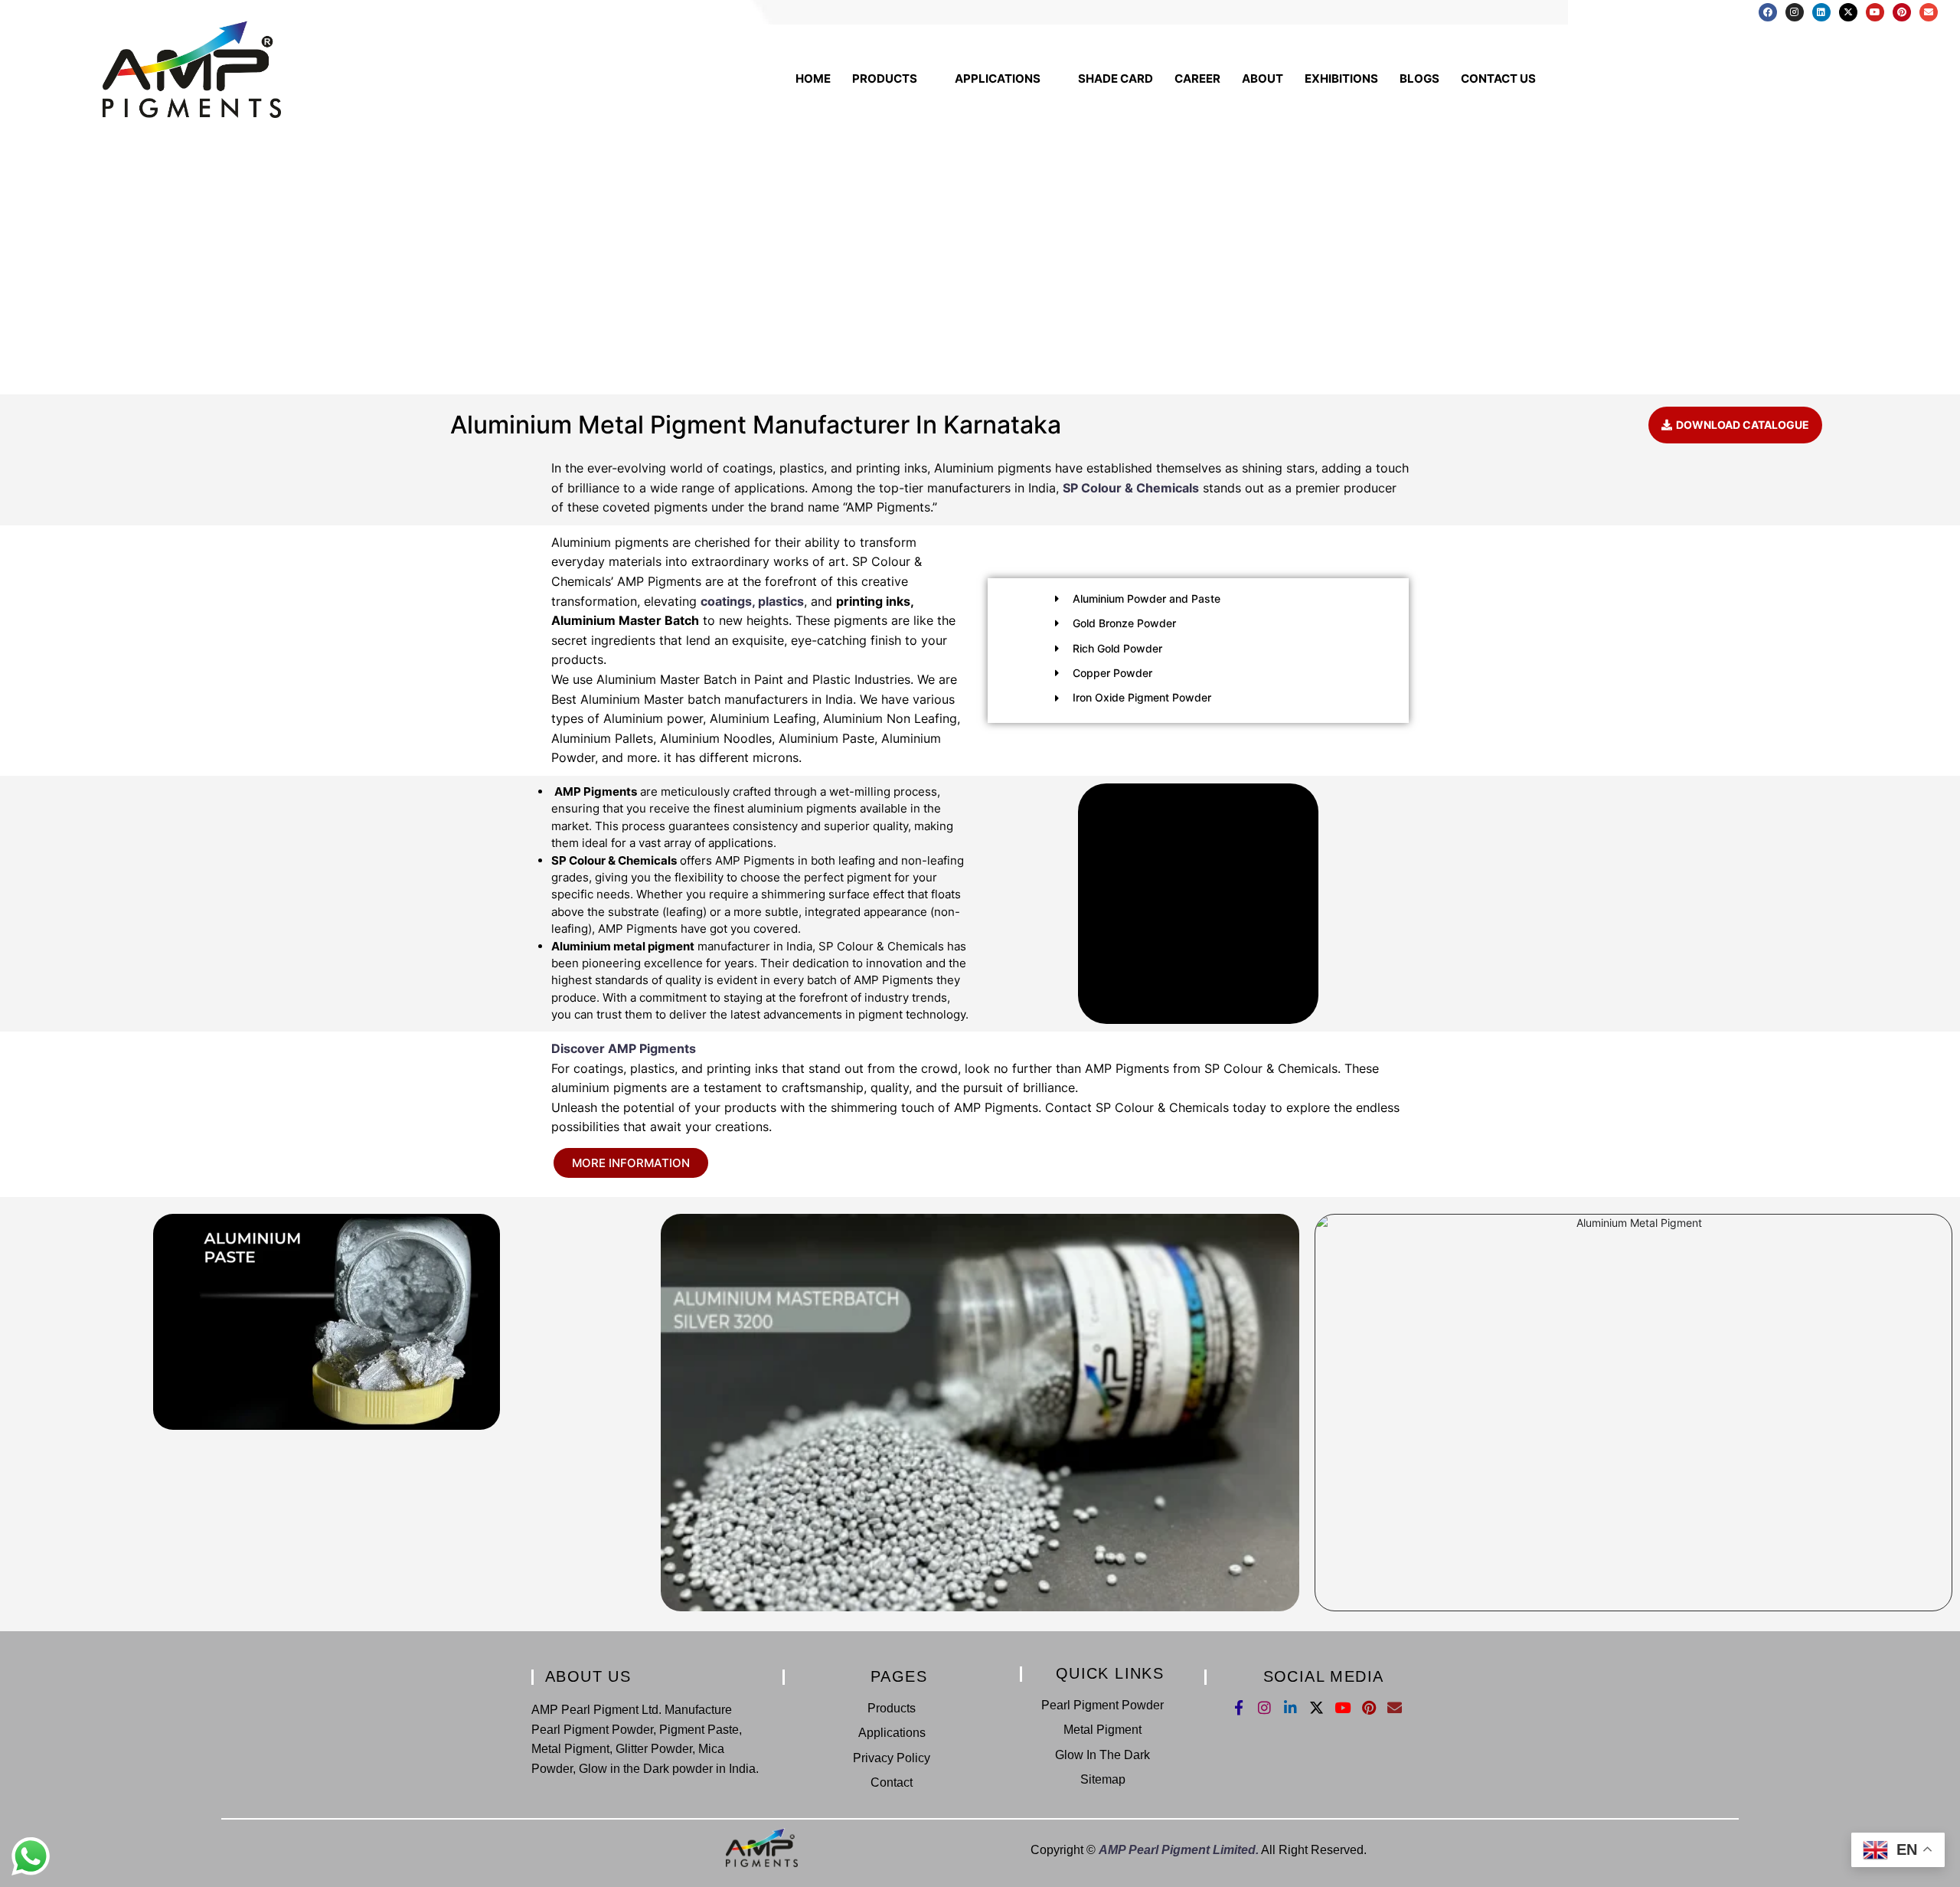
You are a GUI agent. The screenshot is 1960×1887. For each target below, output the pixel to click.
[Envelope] (1929, 12)
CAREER (1197, 78)
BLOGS (1419, 78)
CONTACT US (1498, 78)
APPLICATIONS (998, 78)
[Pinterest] (1902, 12)
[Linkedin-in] (1290, 1707)
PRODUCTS (885, 78)
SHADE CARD (1116, 78)
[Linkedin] (1821, 12)
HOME (813, 78)
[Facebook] (1768, 12)
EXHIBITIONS (1341, 78)
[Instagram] (1795, 12)
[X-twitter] (1848, 12)
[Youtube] (1875, 12)
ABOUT (1263, 78)
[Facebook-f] (1238, 1707)
